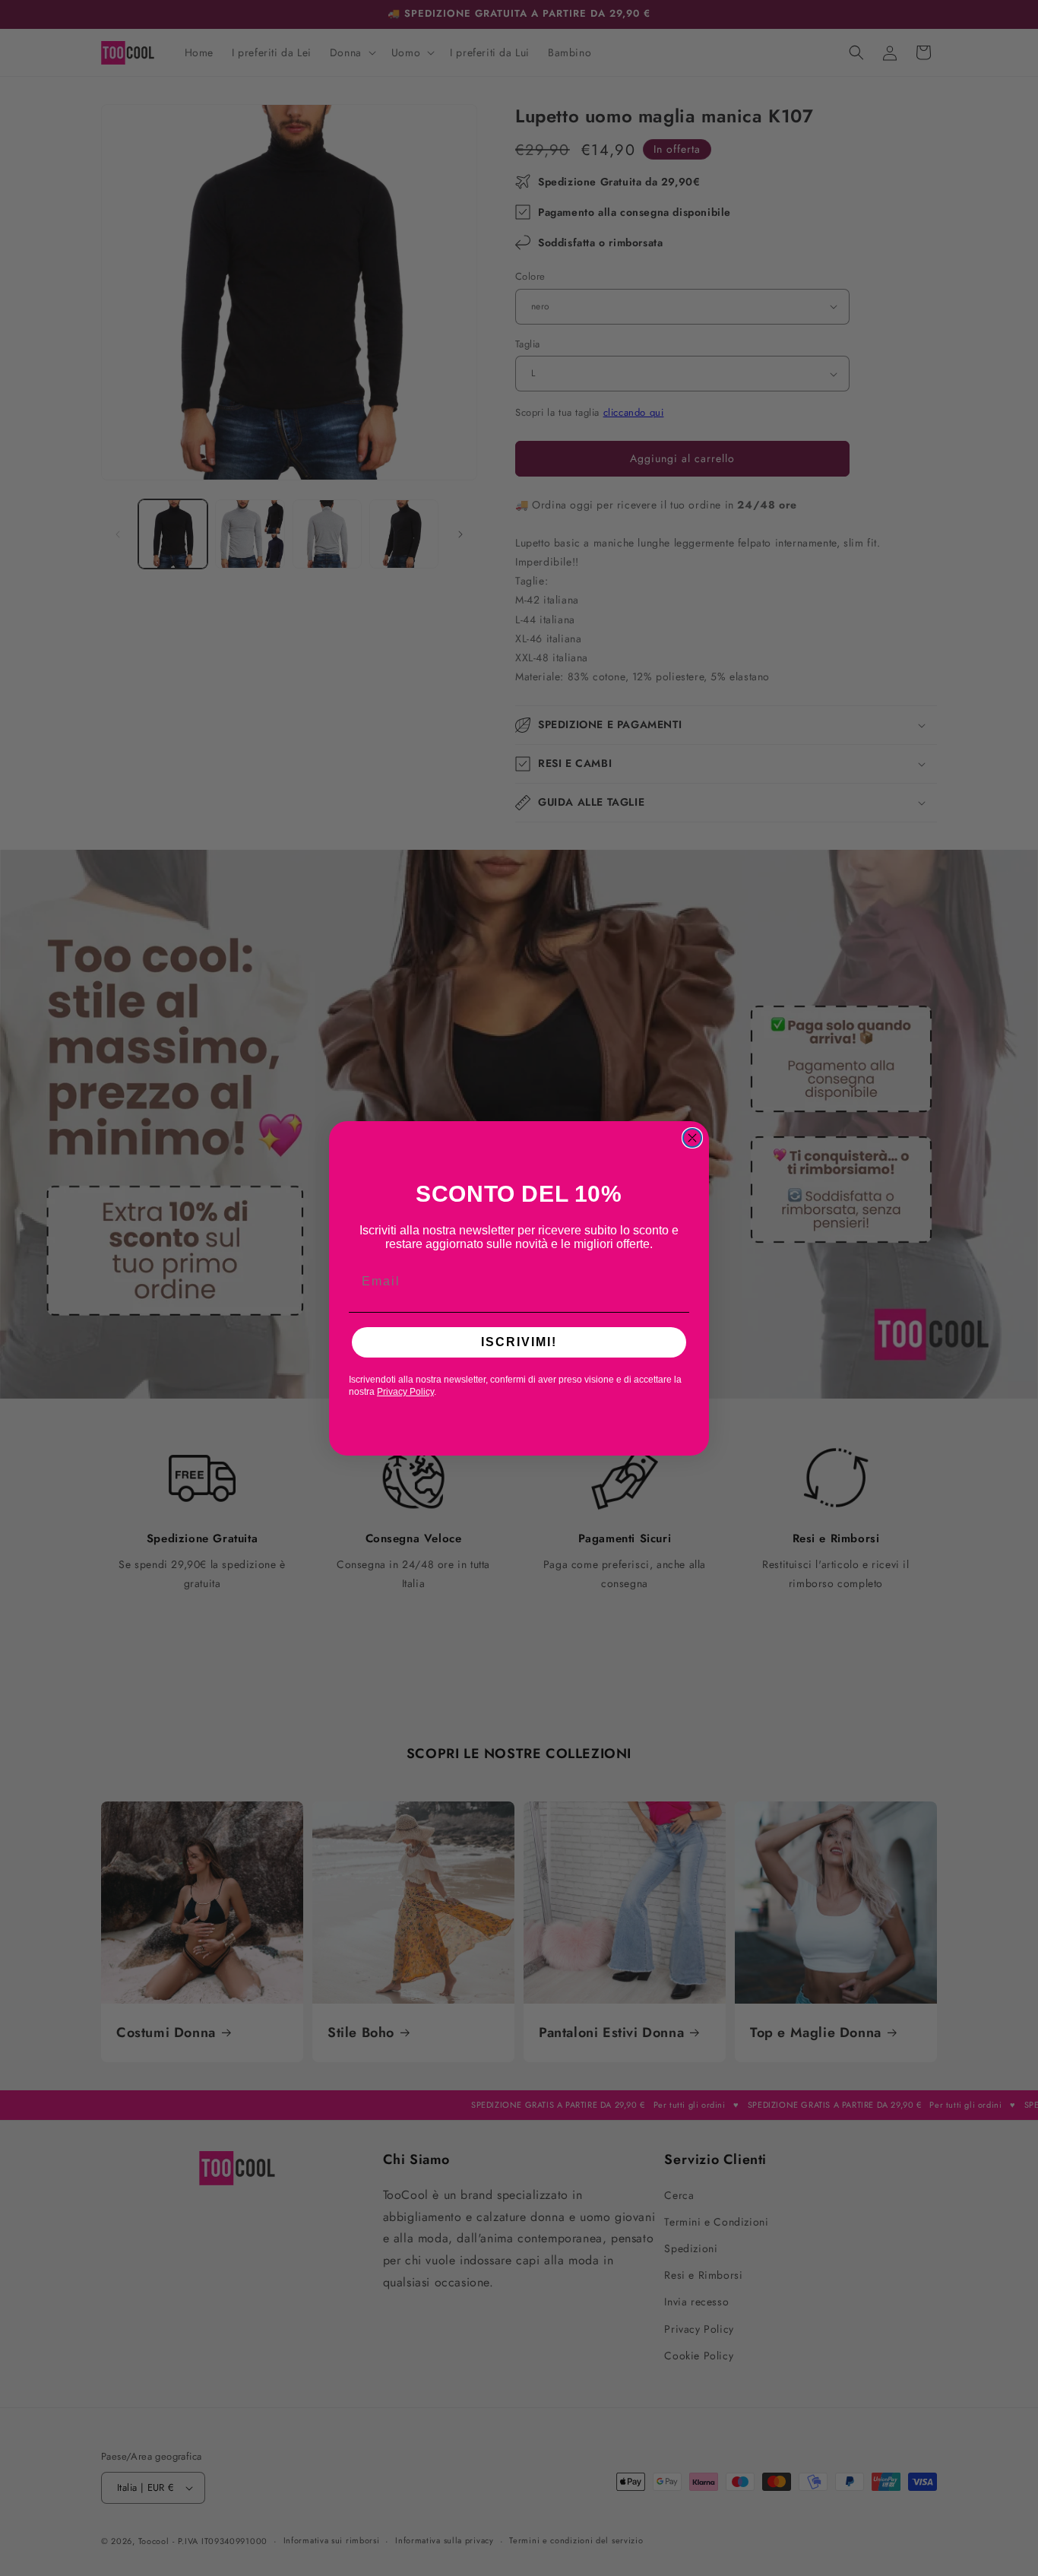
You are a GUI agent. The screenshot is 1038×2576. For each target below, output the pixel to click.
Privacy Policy (405, 1392)
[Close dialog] (692, 1138)
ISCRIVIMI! (519, 1342)
